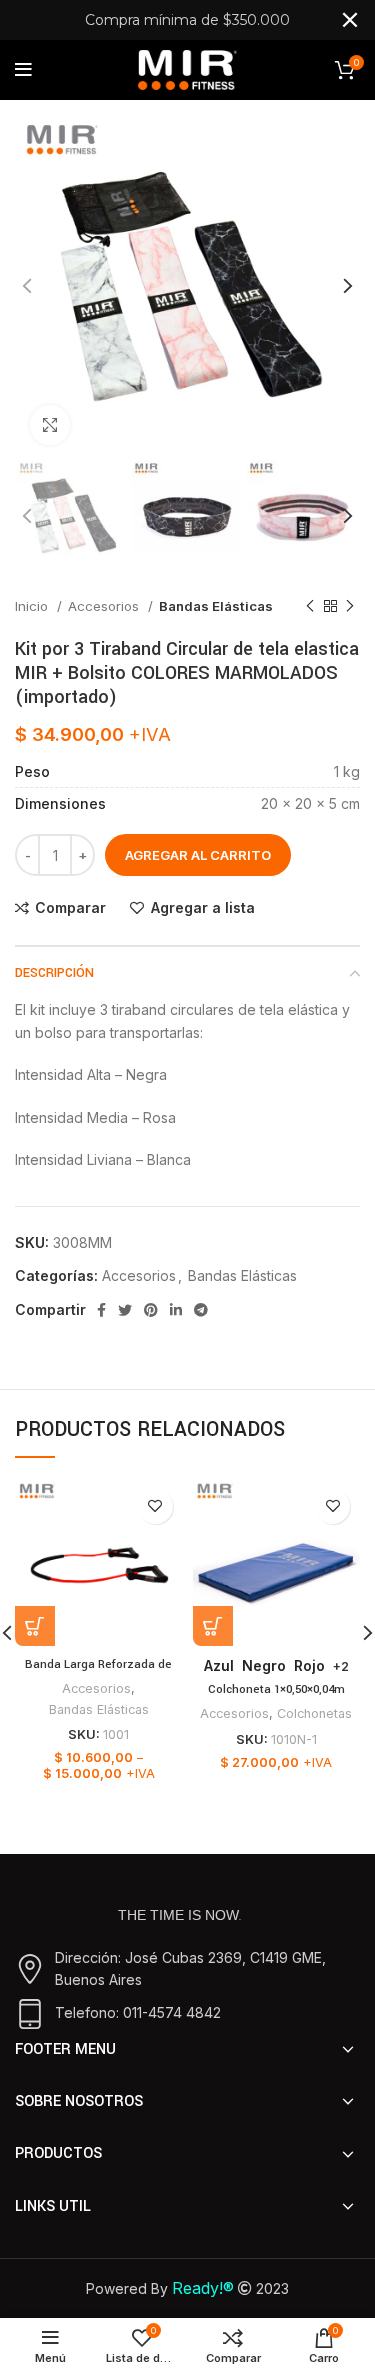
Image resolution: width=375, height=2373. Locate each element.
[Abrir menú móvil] (23, 70)
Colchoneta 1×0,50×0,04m (276, 1689)
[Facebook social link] (101, 1310)
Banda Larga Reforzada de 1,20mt (98, 1673)
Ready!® (203, 2288)
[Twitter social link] (125, 1310)
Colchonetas (314, 1713)
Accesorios (105, 606)
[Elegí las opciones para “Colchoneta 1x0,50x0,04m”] (213, 1626)
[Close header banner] (350, 20)
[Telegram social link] (201, 1310)
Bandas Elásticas (216, 606)
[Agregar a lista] (155, 1506)
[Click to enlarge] (50, 425)
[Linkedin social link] (176, 1310)
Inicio (33, 606)
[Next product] (350, 607)
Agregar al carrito (198, 855)
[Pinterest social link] (151, 1310)
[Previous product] (310, 607)
